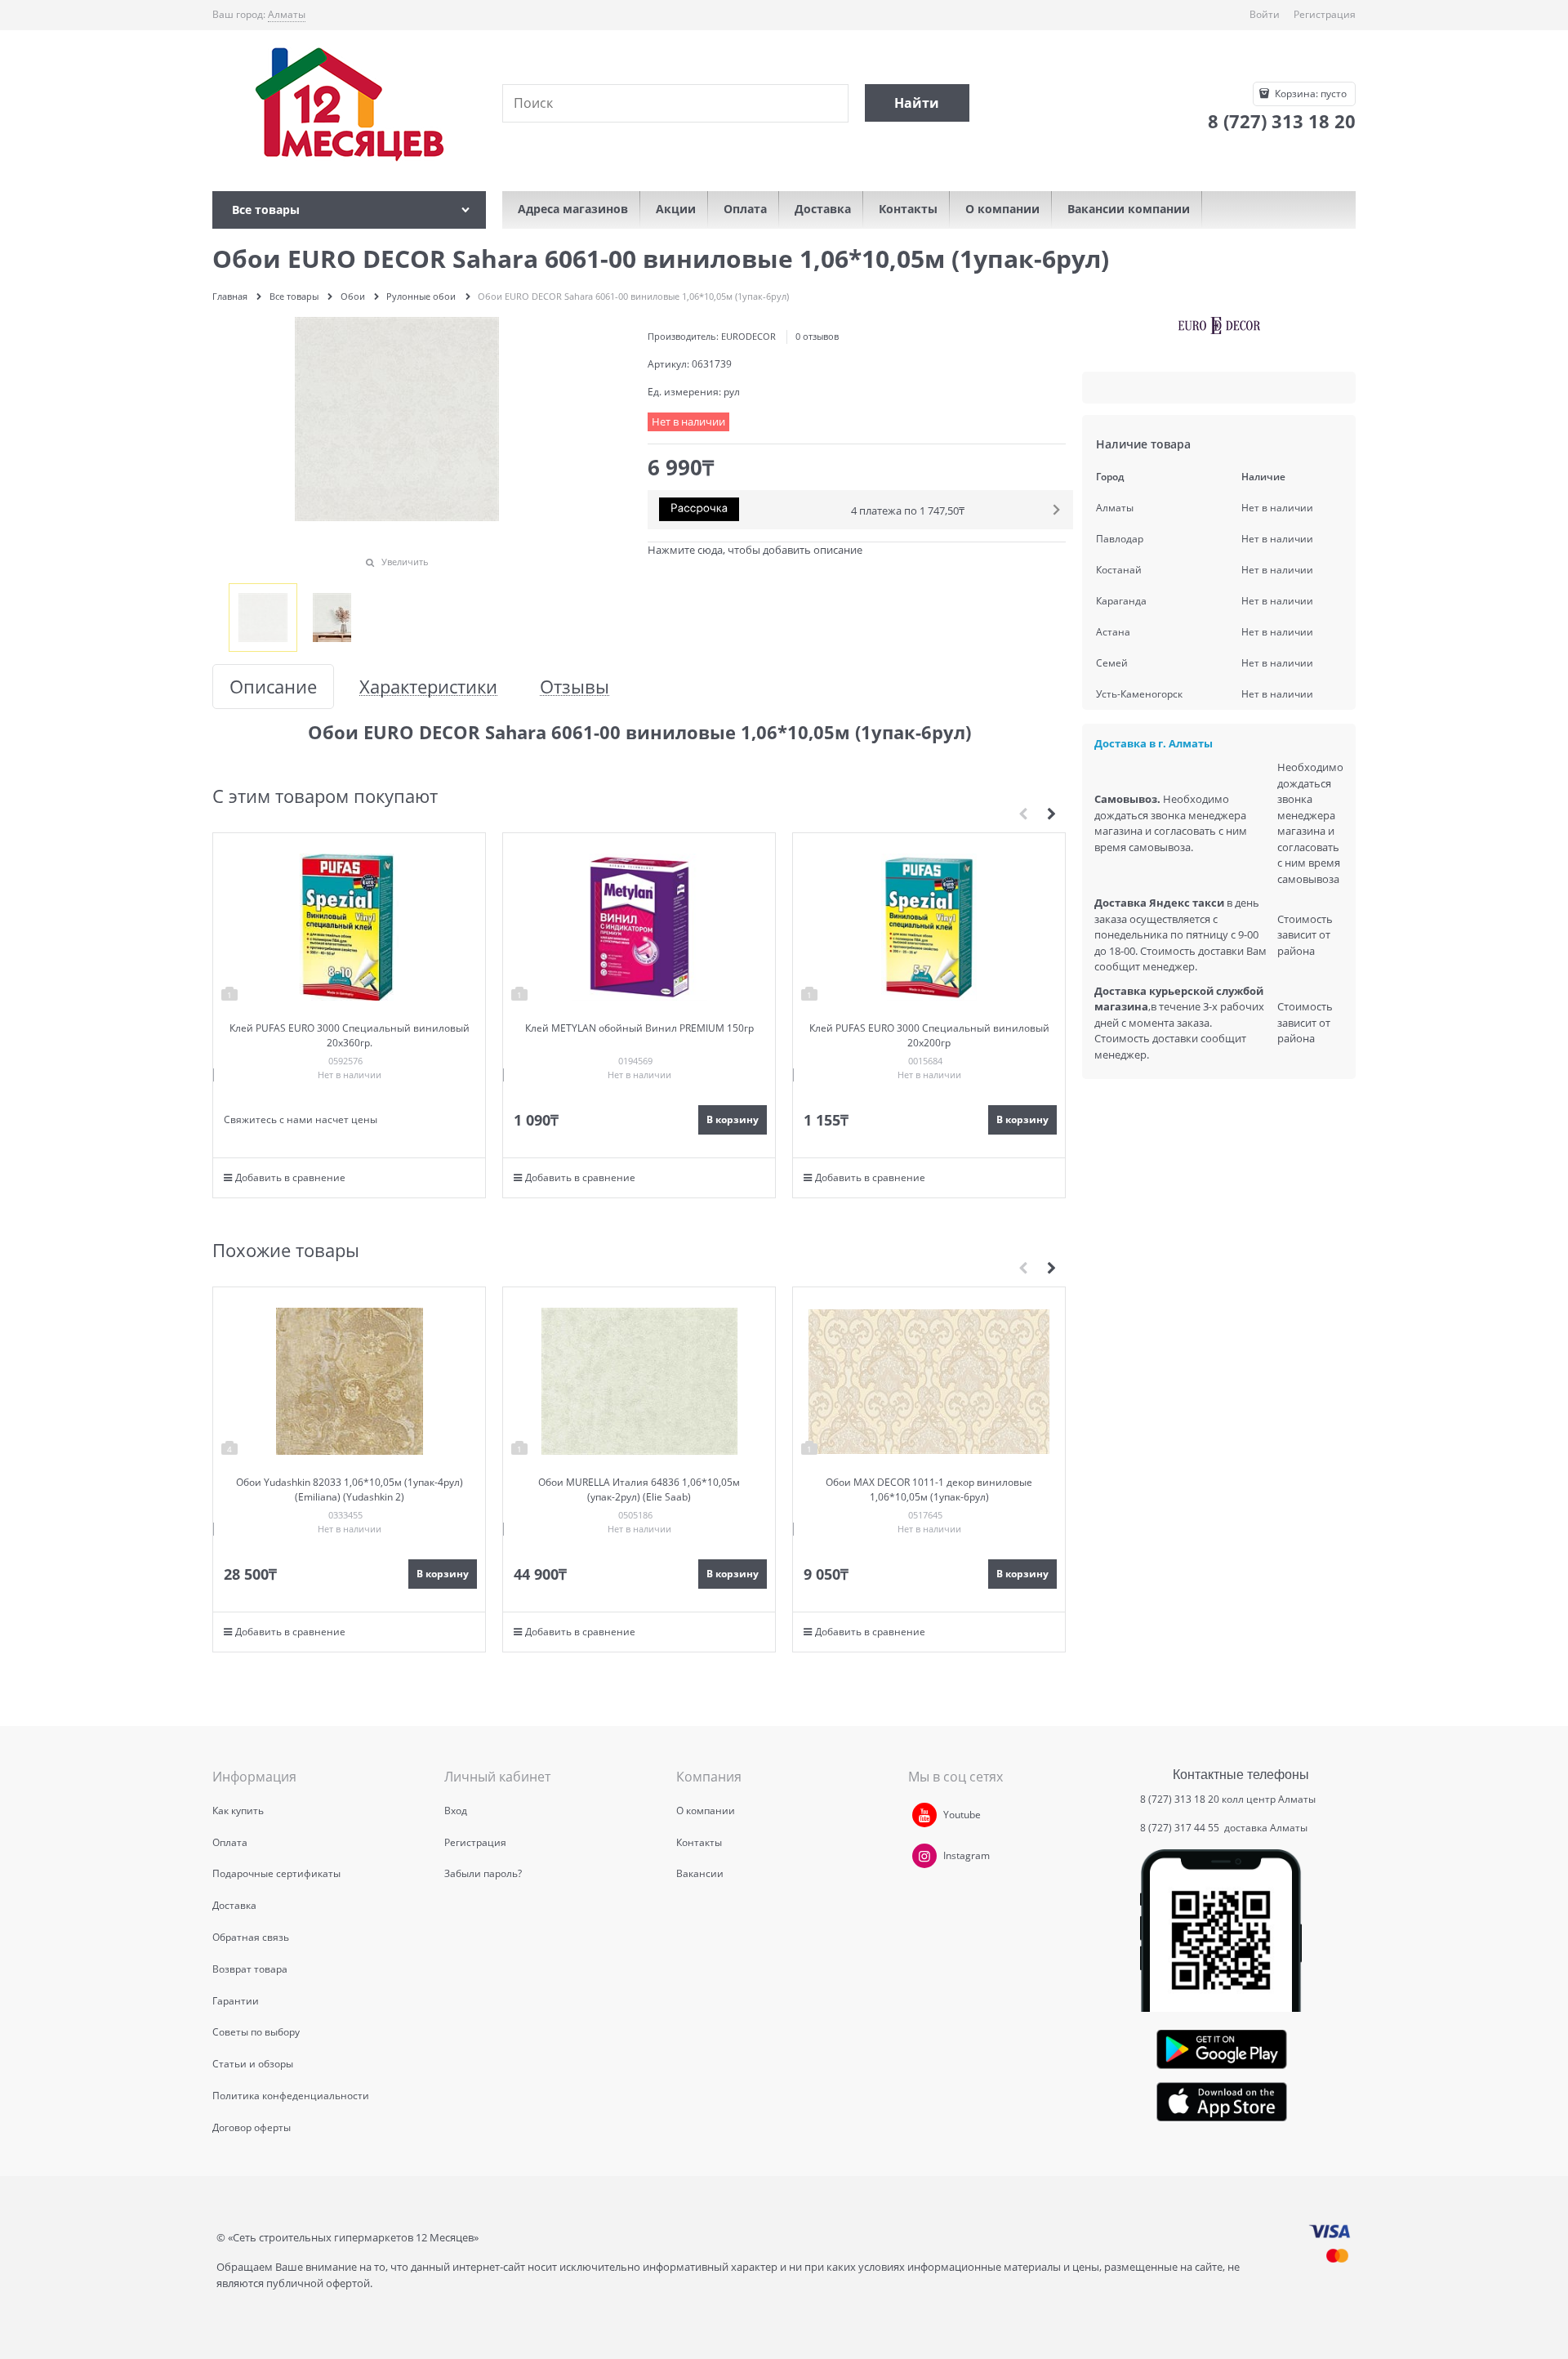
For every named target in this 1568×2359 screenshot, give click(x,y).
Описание (273, 687)
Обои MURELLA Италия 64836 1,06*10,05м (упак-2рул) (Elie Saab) (639, 1489)
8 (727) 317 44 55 (1181, 1828)
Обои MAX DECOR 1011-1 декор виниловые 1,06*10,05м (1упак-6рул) (929, 1489)
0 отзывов (817, 336)
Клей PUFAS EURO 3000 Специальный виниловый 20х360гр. (350, 1035)
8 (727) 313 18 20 (1180, 1799)
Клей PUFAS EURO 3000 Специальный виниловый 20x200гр (929, 1035)
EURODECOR (748, 336)
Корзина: (1310, 94)
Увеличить (405, 562)
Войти (1265, 14)
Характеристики (428, 687)
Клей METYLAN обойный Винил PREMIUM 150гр (639, 1028)
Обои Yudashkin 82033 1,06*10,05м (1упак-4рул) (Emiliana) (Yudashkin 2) (350, 1489)
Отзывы (575, 687)
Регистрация (1325, 14)
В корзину (733, 1119)
